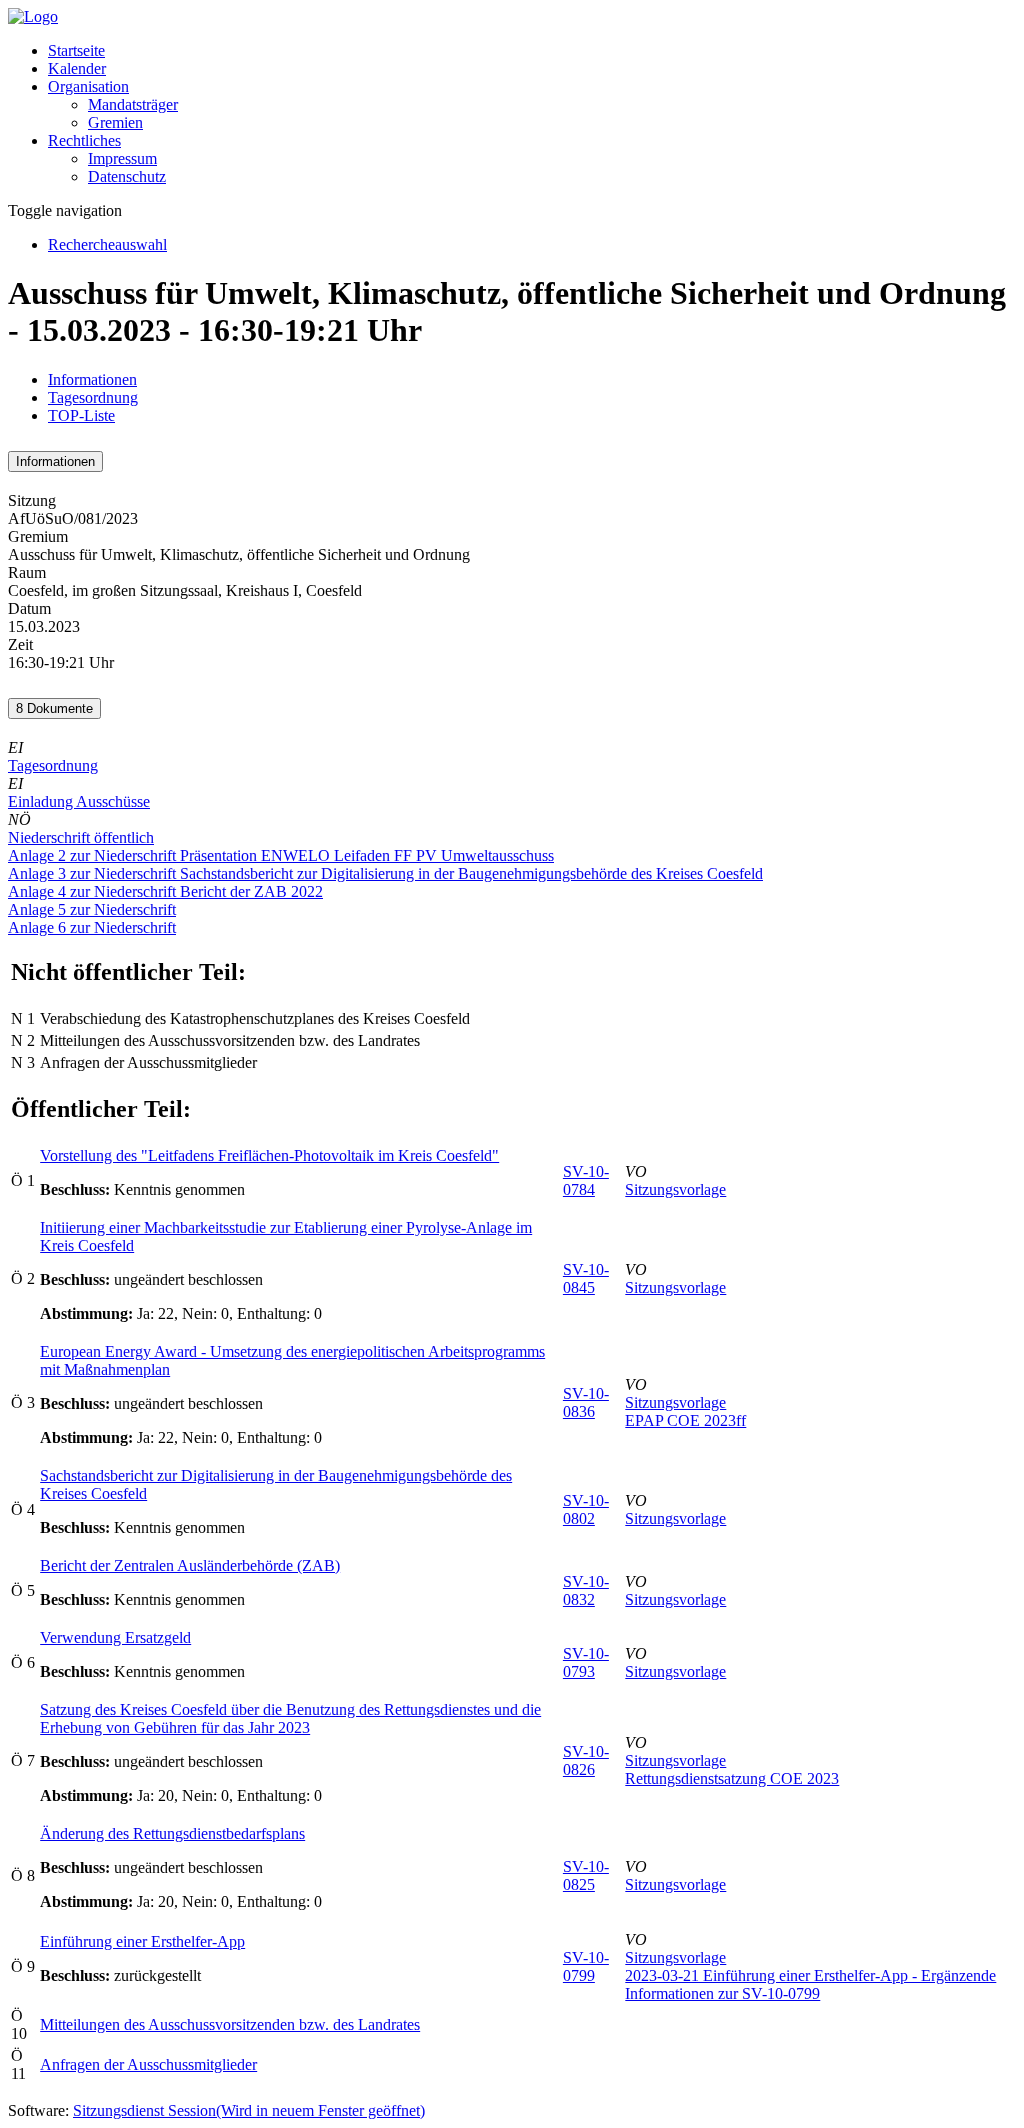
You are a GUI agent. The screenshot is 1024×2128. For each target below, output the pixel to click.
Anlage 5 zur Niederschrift (92, 909)
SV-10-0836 (586, 1402)
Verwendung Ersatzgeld (115, 1637)
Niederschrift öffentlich (81, 837)
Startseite (76, 50)
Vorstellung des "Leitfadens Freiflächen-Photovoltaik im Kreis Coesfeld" (269, 1155)
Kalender (77, 68)
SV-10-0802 (586, 1509)
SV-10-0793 (586, 1662)
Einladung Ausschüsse (79, 801)
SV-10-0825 (586, 1875)
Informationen (92, 379)
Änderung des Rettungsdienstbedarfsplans (172, 1833)
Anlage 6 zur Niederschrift (92, 927)
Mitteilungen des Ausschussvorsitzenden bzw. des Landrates (230, 2024)
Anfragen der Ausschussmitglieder (148, 2064)
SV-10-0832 (586, 1590)
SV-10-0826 (586, 1760)
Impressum (122, 158)
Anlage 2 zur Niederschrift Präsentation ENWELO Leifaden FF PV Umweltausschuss (281, 855)
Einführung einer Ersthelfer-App (142, 1941)
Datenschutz (127, 176)
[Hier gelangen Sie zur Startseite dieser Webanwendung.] (33, 16)
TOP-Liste (81, 415)
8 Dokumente (54, 708)
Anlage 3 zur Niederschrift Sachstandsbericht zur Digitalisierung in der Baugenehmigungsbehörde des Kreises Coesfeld (385, 873)
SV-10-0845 (586, 1278)
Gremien (115, 122)
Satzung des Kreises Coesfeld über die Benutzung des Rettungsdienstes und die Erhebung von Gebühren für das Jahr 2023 (290, 1718)
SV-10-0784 (586, 1180)
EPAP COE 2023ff (685, 1420)
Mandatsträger (133, 104)
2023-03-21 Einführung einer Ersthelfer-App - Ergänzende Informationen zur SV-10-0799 (810, 1984)
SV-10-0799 (586, 1966)
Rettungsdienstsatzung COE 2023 (732, 1778)
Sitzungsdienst (249, 2110)
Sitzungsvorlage (675, 1189)
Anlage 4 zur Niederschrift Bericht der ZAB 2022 (165, 891)
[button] (88, 86)
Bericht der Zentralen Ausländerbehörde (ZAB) (190, 1565)
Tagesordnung (93, 397)
